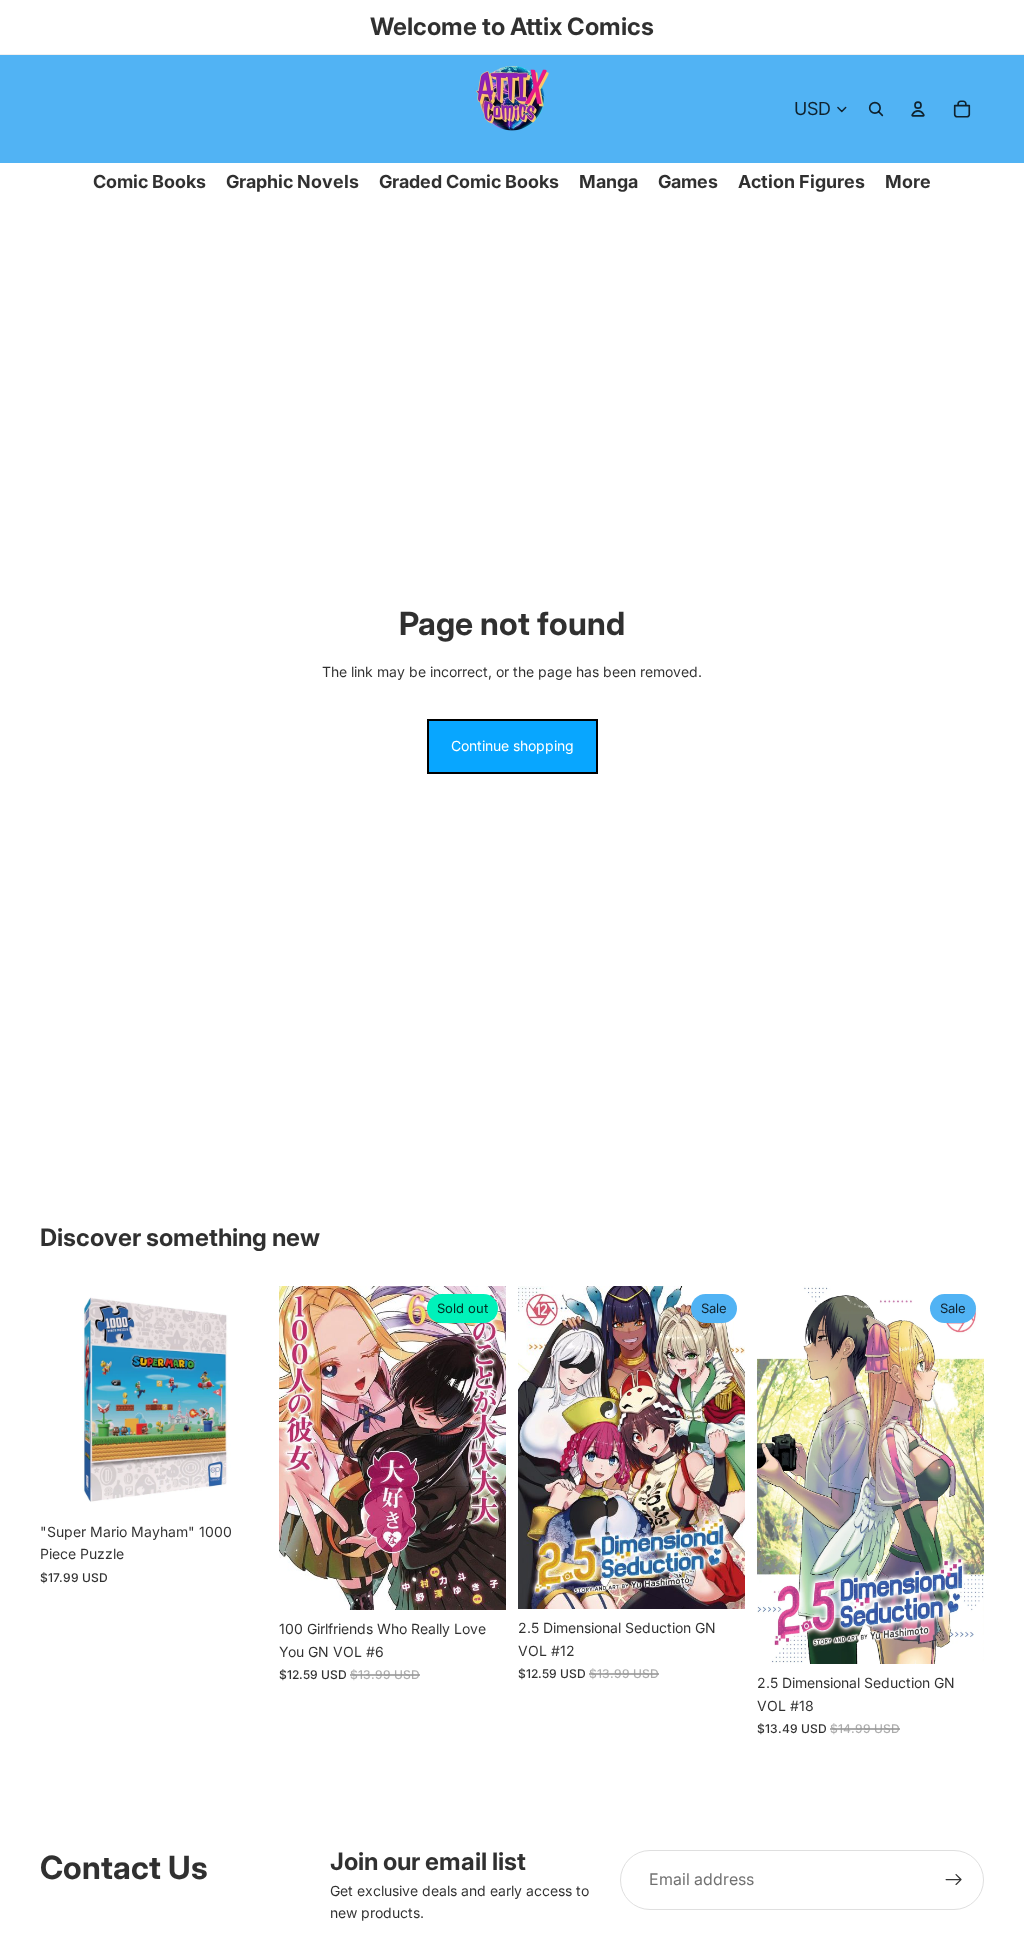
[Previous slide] (62, 1400)
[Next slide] (245, 1400)
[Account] (918, 109)
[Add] (236, 1482)
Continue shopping (512, 745)
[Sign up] (954, 1880)
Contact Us (124, 1867)
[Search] (876, 109)
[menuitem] (908, 182)
